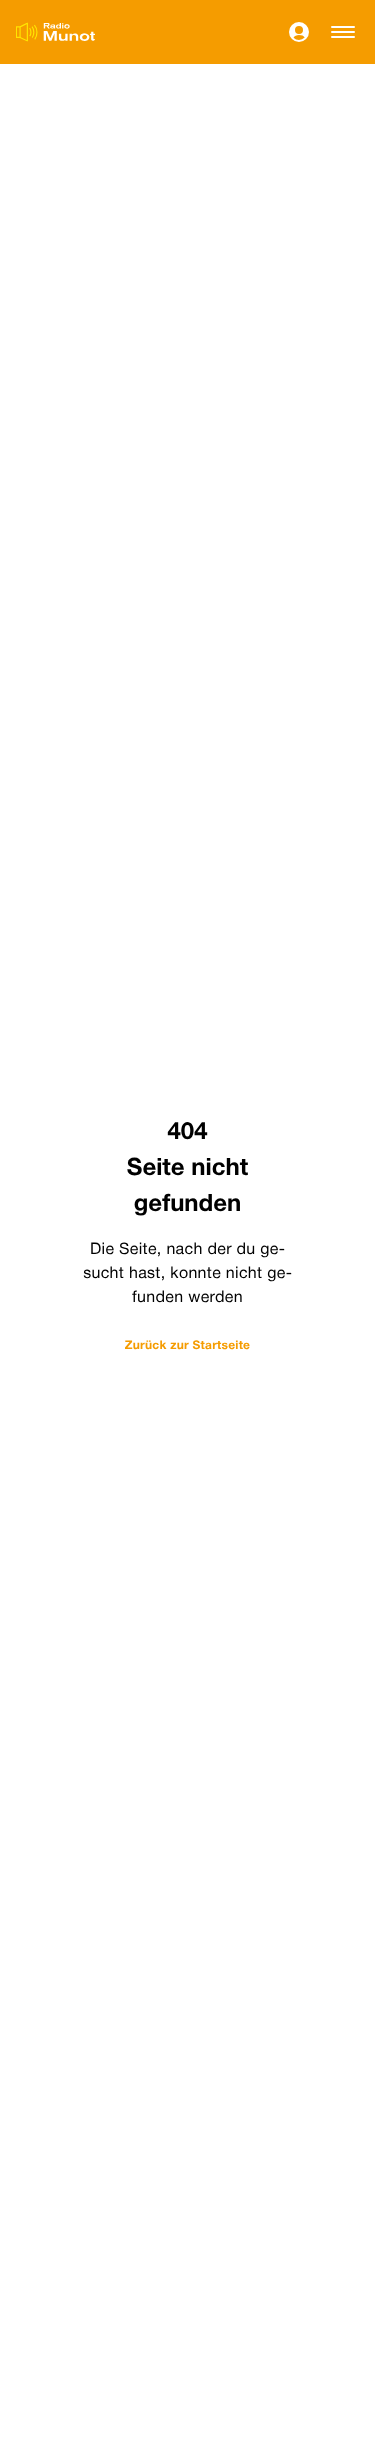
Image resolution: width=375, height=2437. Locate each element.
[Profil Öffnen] (299, 32)
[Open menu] (343, 32)
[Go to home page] (55, 32)
